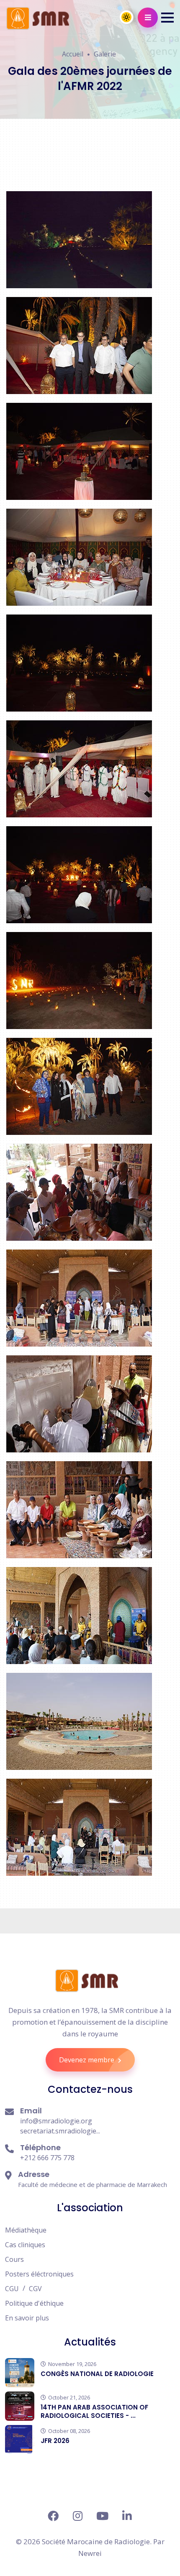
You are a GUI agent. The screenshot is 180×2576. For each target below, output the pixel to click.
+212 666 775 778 (47, 2158)
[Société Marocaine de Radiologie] (87, 1981)
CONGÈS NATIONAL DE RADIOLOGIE (97, 2374)
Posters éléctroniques (39, 2274)
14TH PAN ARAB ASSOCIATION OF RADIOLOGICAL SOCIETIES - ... (94, 2411)
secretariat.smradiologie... (60, 2131)
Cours (14, 2259)
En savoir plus (27, 2318)
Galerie (105, 54)
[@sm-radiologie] (127, 2516)
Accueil (73, 54)
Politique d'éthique (34, 2303)
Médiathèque (26, 2230)
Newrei (90, 2553)
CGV (35, 2289)
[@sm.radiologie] (53, 2516)
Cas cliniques (25, 2245)
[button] (167, 18)
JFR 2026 (55, 2441)
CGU (12, 2289)
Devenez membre (87, 2060)
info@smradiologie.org (56, 2121)
